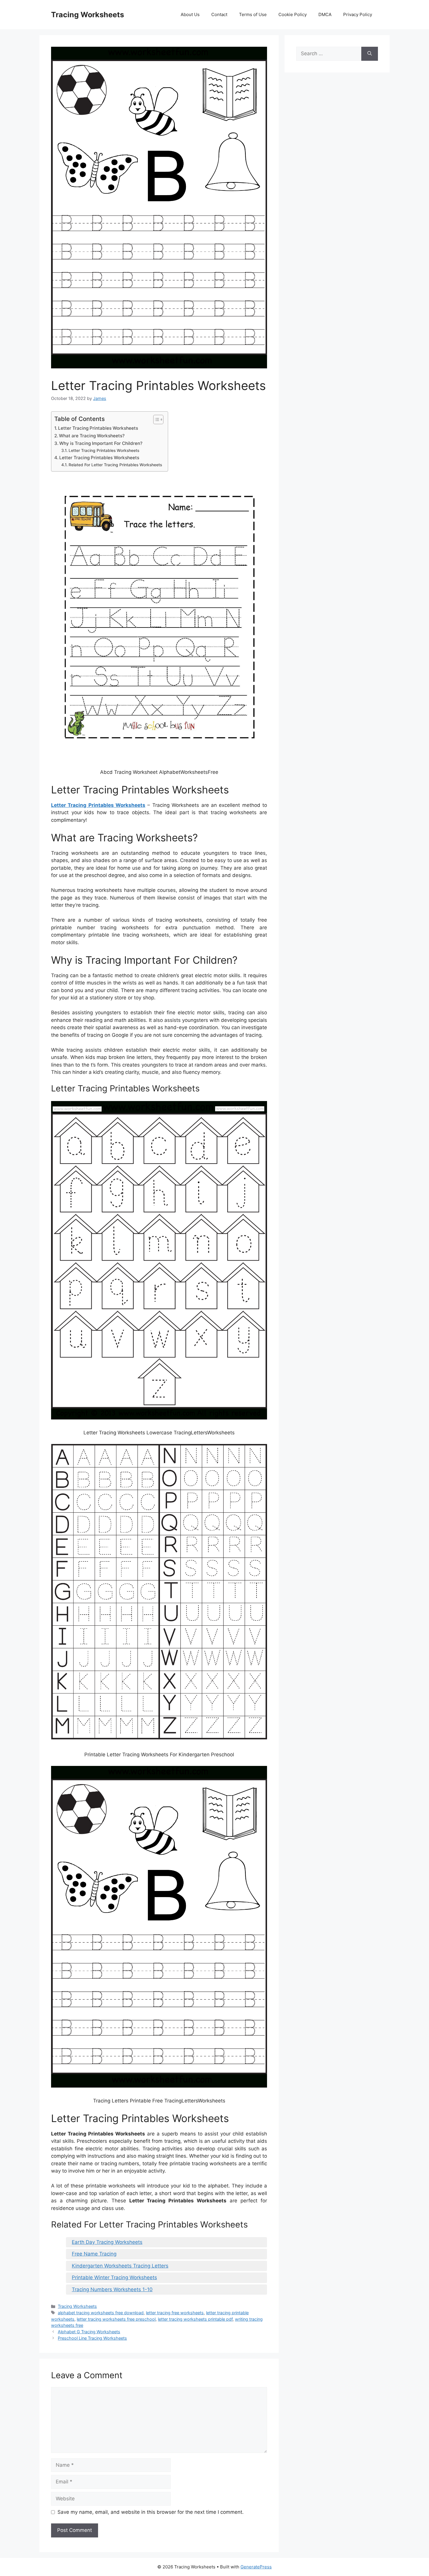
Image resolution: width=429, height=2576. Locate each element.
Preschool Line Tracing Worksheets (92, 2338)
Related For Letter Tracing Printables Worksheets (115, 465)
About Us (190, 14)
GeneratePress (256, 2567)
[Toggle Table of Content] (155, 419)
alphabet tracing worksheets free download (101, 2313)
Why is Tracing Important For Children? (101, 443)
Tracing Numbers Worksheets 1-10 (112, 2289)
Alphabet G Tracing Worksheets (89, 2332)
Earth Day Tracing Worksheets (107, 2242)
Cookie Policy (293, 14)
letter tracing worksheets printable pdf (195, 2319)
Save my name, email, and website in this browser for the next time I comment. (151, 2512)
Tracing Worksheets (88, 15)
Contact (219, 14)
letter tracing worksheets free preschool (116, 2319)
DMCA (325, 14)
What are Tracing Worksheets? (92, 436)
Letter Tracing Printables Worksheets (98, 428)
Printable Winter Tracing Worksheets (114, 2277)
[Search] (370, 54)
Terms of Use (253, 14)
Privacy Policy (358, 14)
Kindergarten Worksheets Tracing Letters (120, 2266)
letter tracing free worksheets (175, 2313)
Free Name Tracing (94, 2254)
